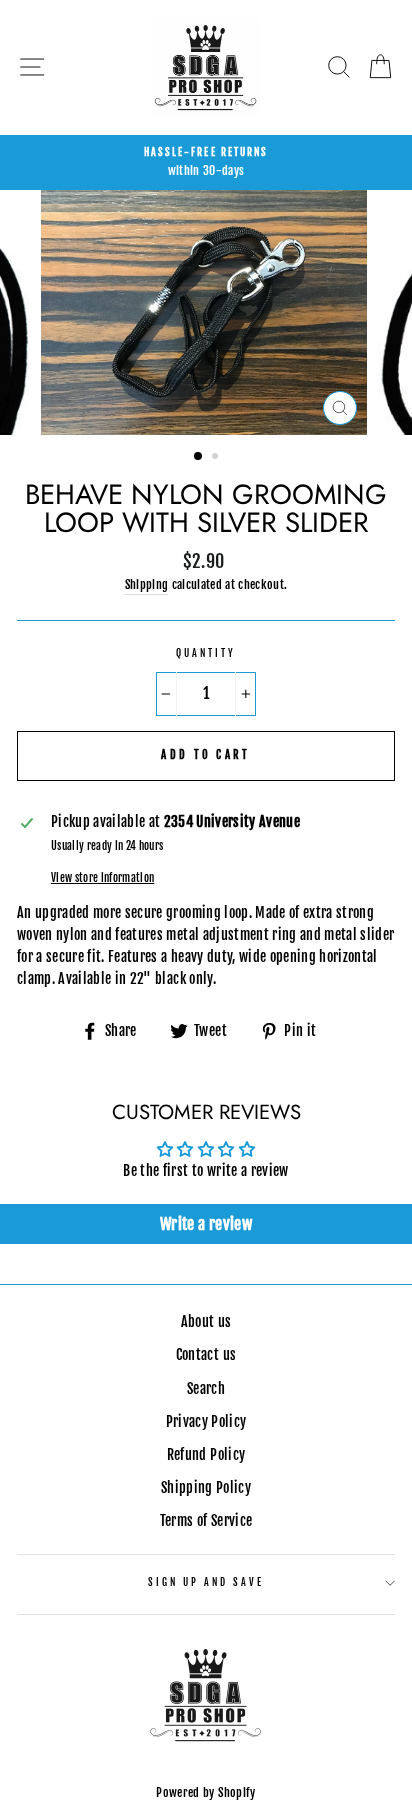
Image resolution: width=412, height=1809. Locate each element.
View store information (102, 878)
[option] (206, 163)
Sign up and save (206, 1582)
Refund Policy (206, 1454)
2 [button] (217, 458)
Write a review (206, 1224)
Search (206, 1388)
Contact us (206, 1354)
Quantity (206, 653)
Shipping (147, 584)
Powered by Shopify (205, 1792)
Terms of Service (206, 1520)
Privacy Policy (206, 1421)
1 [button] (199, 457)
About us (206, 1321)
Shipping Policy (206, 1487)
